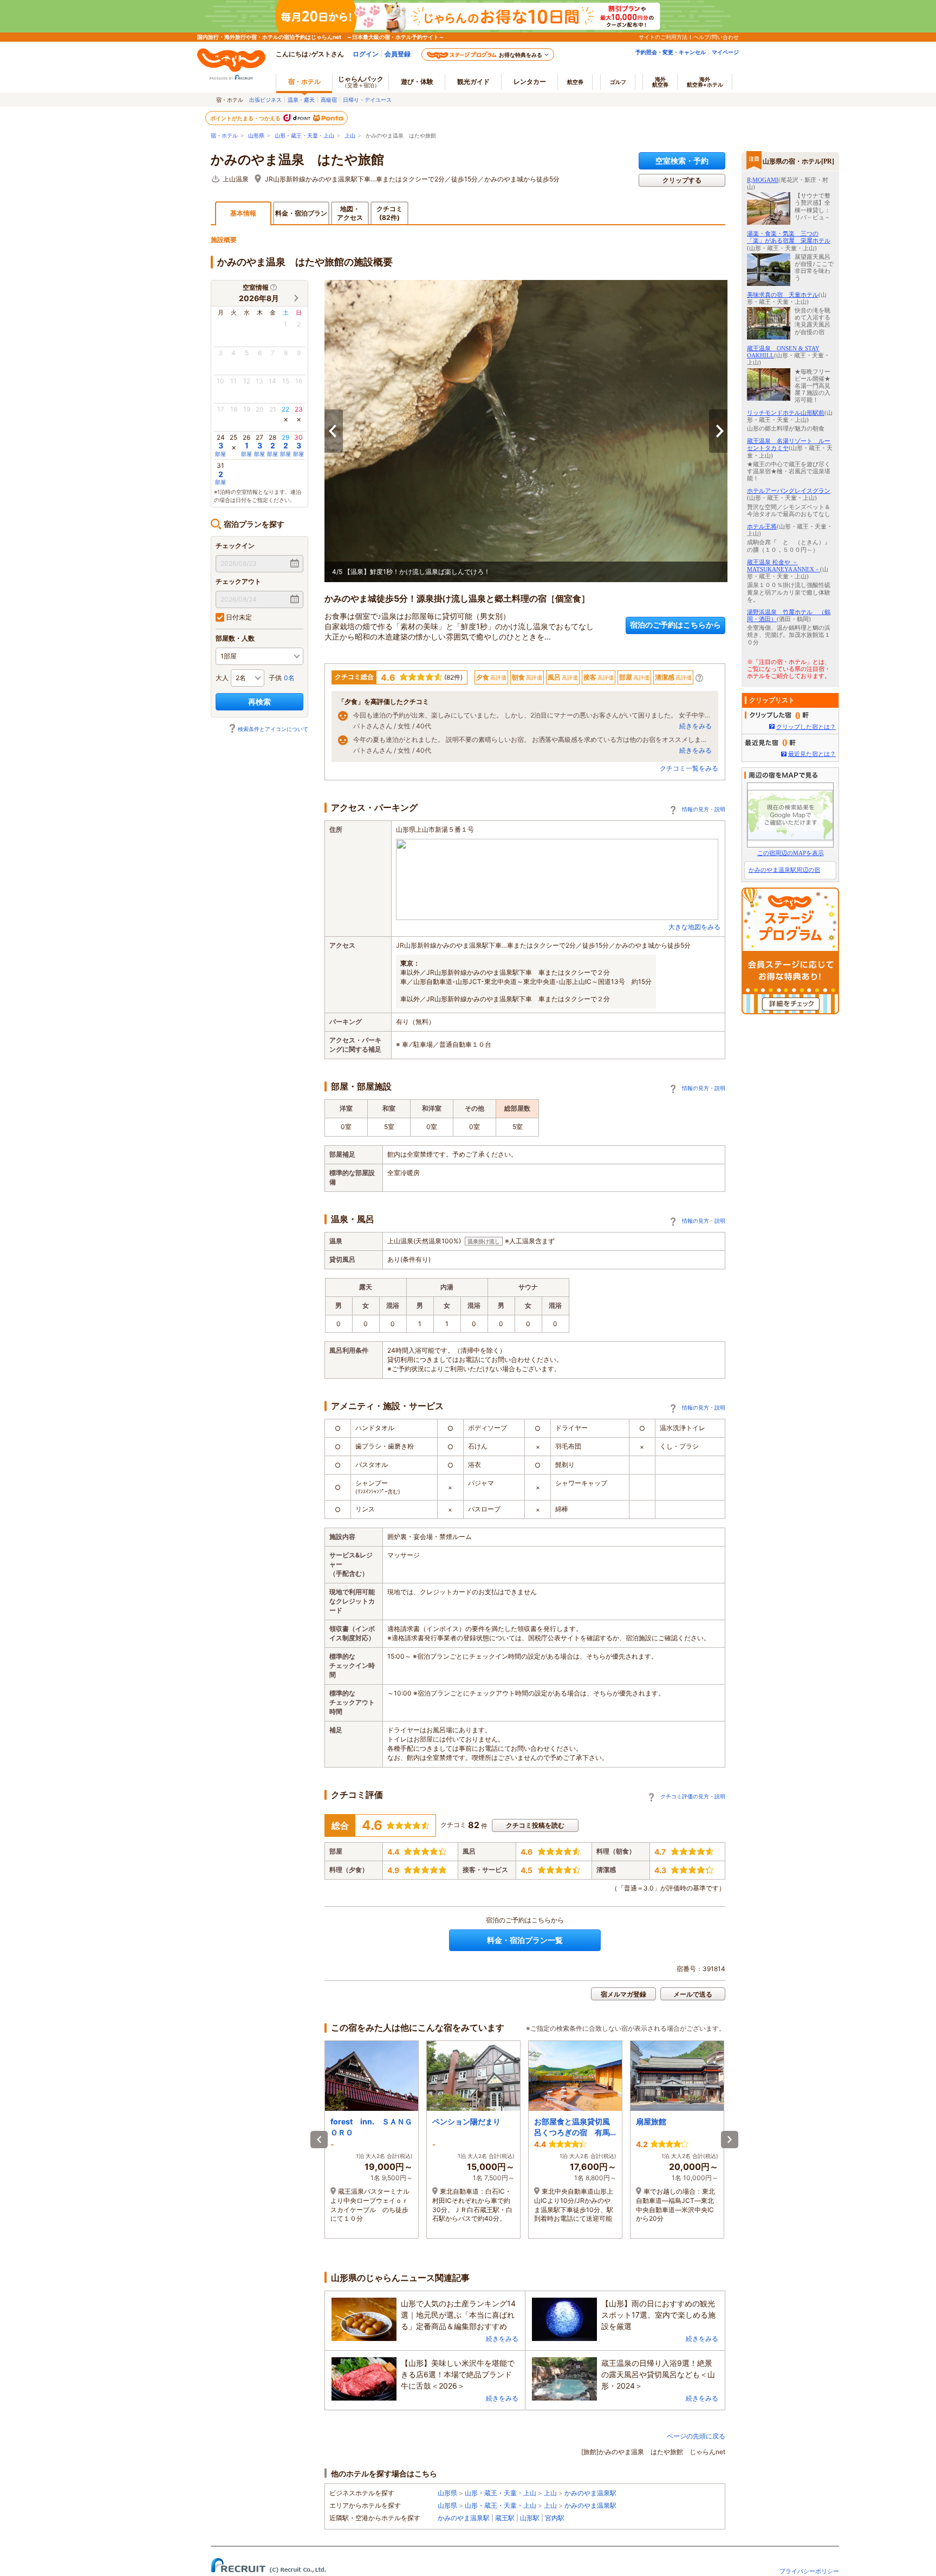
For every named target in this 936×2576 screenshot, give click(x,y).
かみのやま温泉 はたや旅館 (297, 160)
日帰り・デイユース (367, 100)
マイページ (725, 52)
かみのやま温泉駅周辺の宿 (784, 870)
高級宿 (329, 100)
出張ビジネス (265, 100)
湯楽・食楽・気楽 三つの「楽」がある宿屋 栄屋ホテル (789, 237)
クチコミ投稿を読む (535, 1825)
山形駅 (530, 2518)
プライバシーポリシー (809, 2571)
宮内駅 (555, 2518)
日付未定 (238, 617)
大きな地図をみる (694, 927)
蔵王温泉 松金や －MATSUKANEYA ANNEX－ (784, 566)
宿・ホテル (224, 136)
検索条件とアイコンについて (273, 729)
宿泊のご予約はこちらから (675, 625)
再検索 (259, 702)
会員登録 (398, 54)
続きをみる (695, 726)
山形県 (256, 136)
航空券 (575, 82)
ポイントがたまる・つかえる (246, 118)
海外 (660, 82)
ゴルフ (618, 82)
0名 (289, 678)
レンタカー (530, 81)
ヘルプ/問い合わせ (716, 37)
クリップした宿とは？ (806, 727)
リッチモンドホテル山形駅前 (786, 413)
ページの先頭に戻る (696, 2436)
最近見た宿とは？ (812, 754)
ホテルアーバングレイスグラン (789, 491)
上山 (350, 136)
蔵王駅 (505, 2518)
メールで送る (693, 1994)
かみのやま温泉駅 (590, 2493)
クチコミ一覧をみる (689, 768)
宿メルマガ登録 (623, 1994)
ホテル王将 (762, 526)
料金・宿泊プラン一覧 (525, 1940)
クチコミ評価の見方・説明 (693, 1796)
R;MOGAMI (763, 180)
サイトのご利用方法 (663, 37)
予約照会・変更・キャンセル (671, 52)
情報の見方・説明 (704, 809)
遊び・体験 (417, 81)
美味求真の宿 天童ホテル (783, 295)
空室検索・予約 (682, 161)
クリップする (682, 180)
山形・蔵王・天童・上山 (304, 136)
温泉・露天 (301, 100)
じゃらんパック (361, 81)
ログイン (366, 54)
